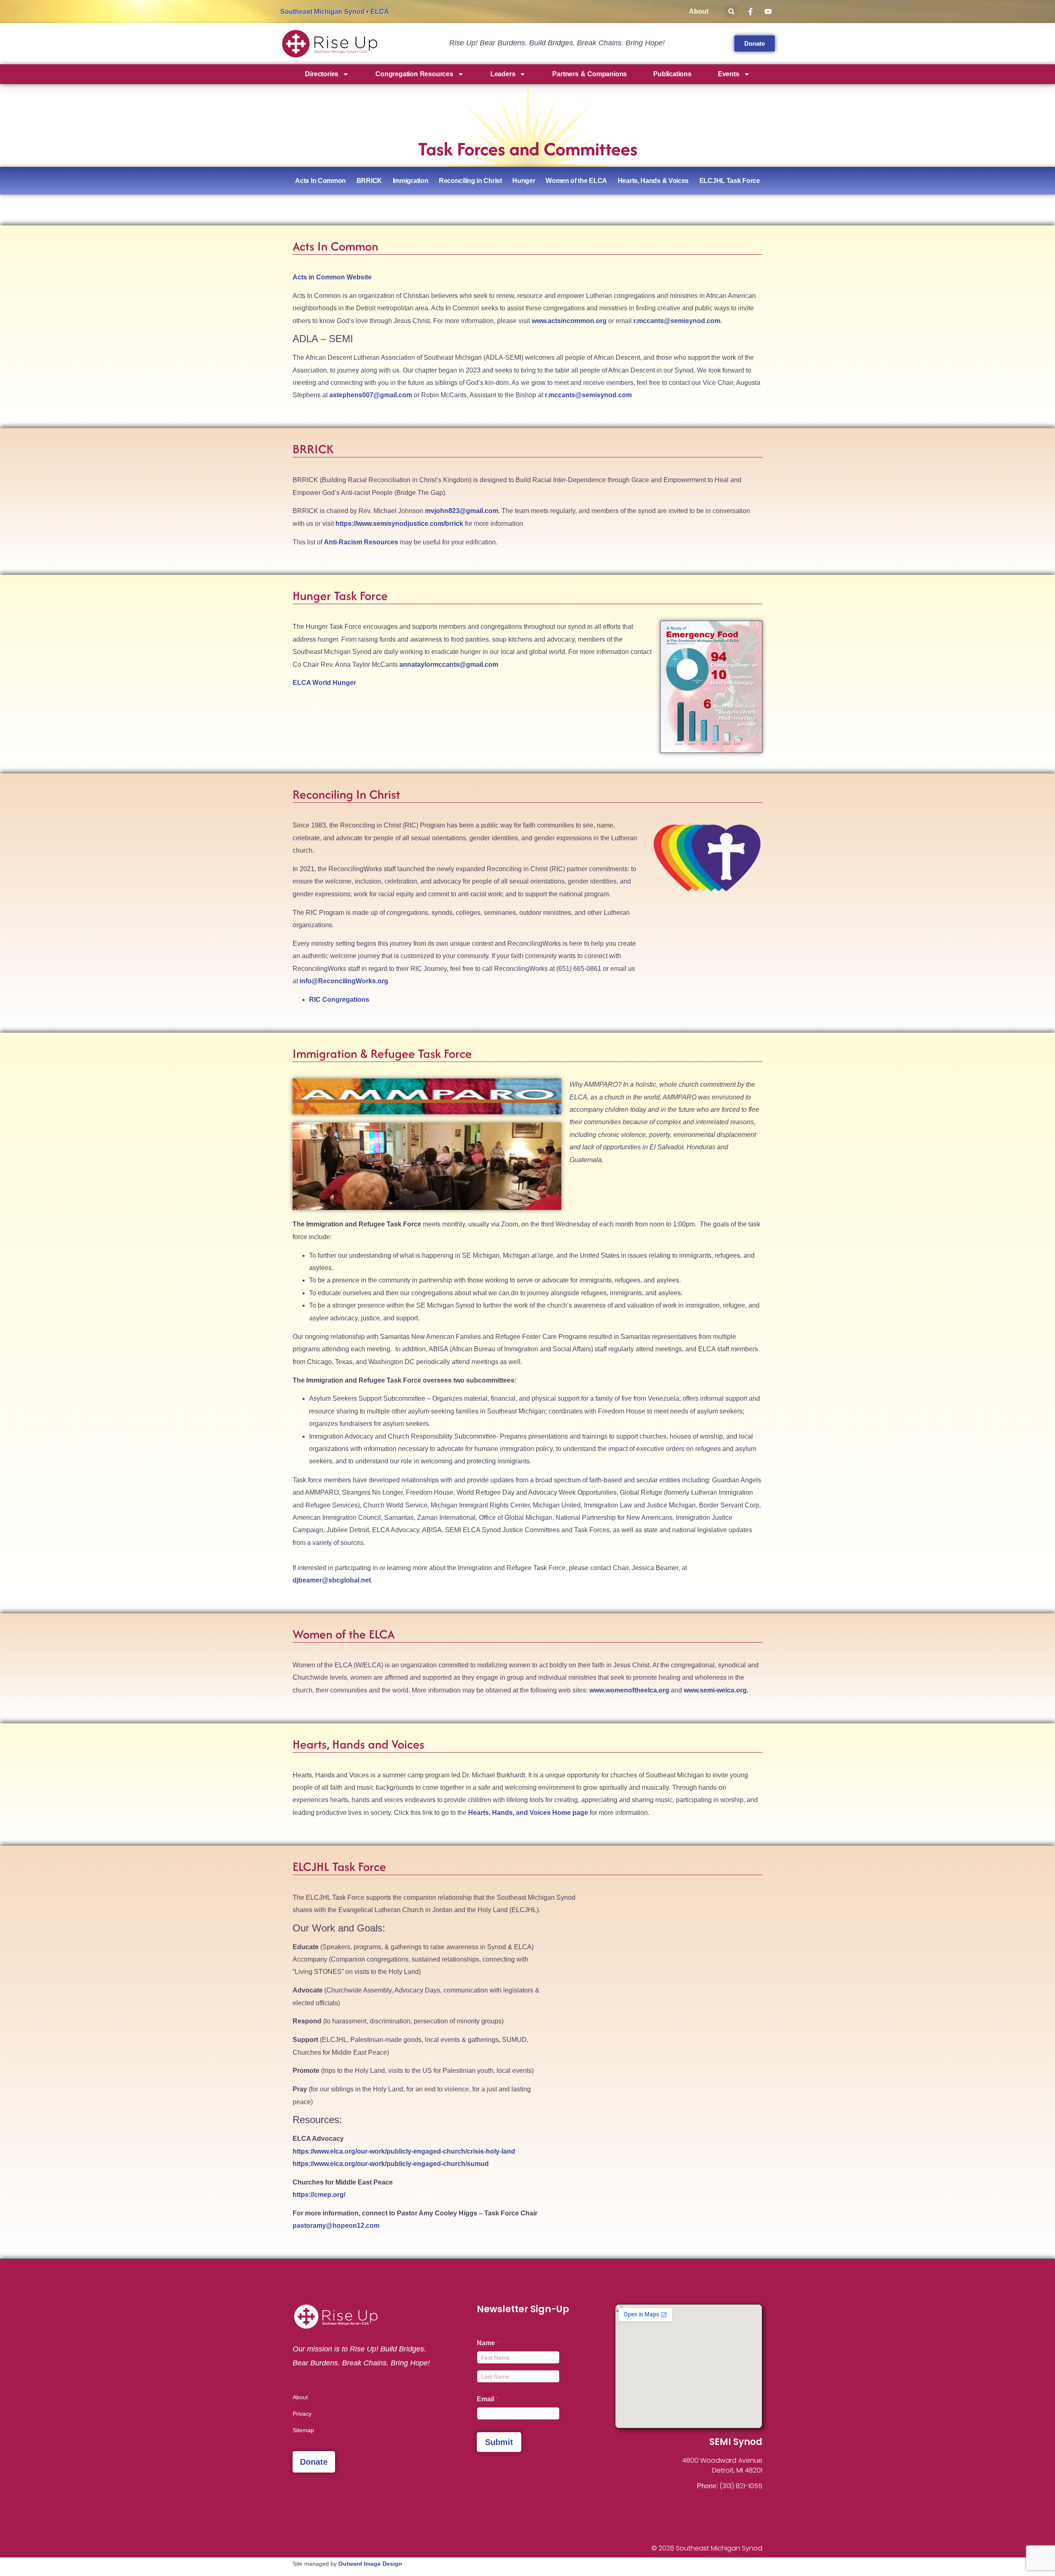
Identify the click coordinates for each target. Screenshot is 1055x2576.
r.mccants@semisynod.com (677, 321)
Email (488, 2399)
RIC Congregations (339, 1000)
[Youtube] (323, 2490)
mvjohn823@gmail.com (462, 511)
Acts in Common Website (332, 277)
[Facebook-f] (297, 2490)
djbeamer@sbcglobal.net (332, 1580)
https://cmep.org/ (319, 2195)
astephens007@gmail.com (371, 395)
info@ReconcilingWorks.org (344, 981)
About (699, 11)
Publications (672, 74)
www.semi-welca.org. (716, 1690)
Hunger (524, 181)
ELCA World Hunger (324, 683)
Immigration (411, 181)
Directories (322, 74)
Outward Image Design (370, 2564)
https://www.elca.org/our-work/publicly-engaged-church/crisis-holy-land (404, 2151)
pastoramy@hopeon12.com (336, 2226)
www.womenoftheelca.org (629, 1690)
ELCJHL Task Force (730, 181)
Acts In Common (320, 181)
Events (729, 74)
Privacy (302, 2414)
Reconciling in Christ (470, 181)
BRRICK (369, 181)
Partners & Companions (590, 74)
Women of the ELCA (576, 181)
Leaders (503, 74)
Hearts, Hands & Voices (653, 181)
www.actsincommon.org (569, 321)
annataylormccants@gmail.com (449, 665)
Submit (499, 2442)
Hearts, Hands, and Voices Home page (528, 1813)
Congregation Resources (414, 74)
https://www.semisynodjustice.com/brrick (399, 524)
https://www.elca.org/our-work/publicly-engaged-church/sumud (391, 2164)
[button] (731, 12)
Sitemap (303, 2430)
